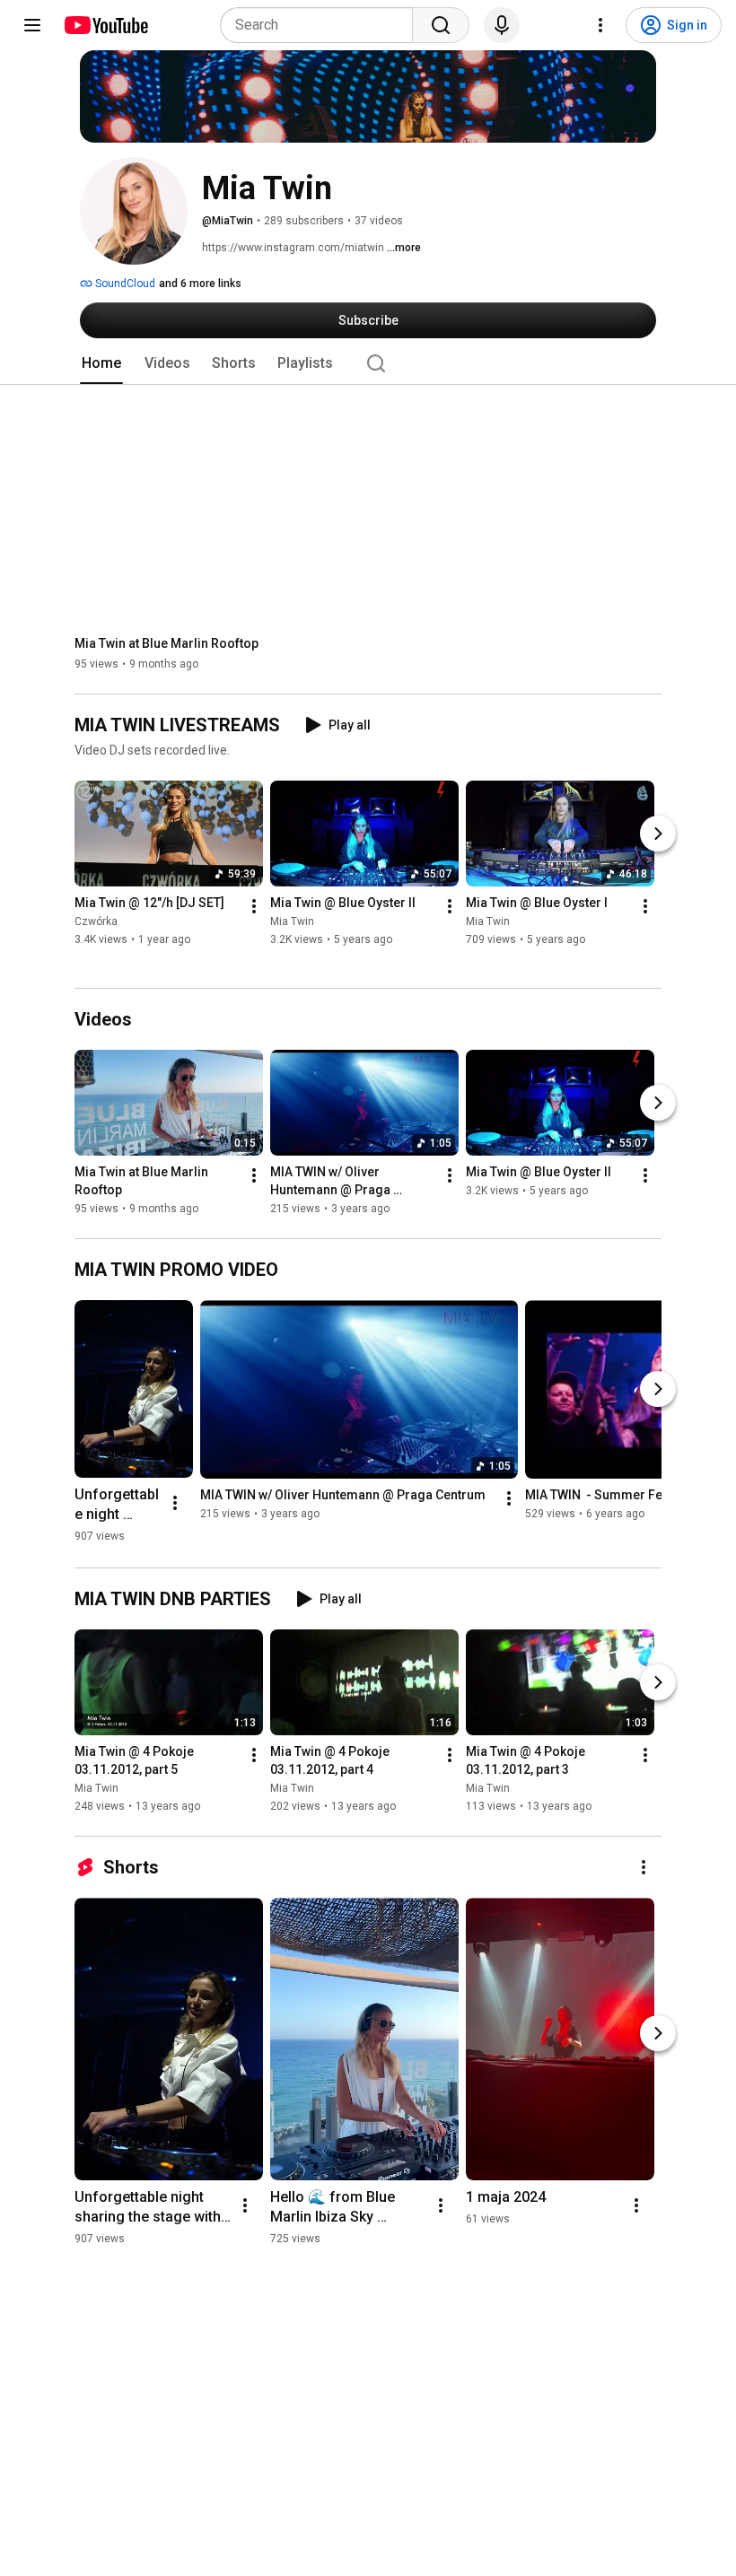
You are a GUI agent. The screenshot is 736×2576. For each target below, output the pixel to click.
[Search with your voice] (502, 25)
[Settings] (600, 25)
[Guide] (32, 25)
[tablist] (368, 363)
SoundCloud (124, 284)
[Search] (441, 25)
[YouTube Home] (105, 25)
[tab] (101, 363)
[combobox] (322, 25)
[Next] (658, 834)
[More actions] (254, 907)
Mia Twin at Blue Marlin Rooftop (166, 643)
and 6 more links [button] (200, 284)
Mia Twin (292, 922)
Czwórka (96, 922)
